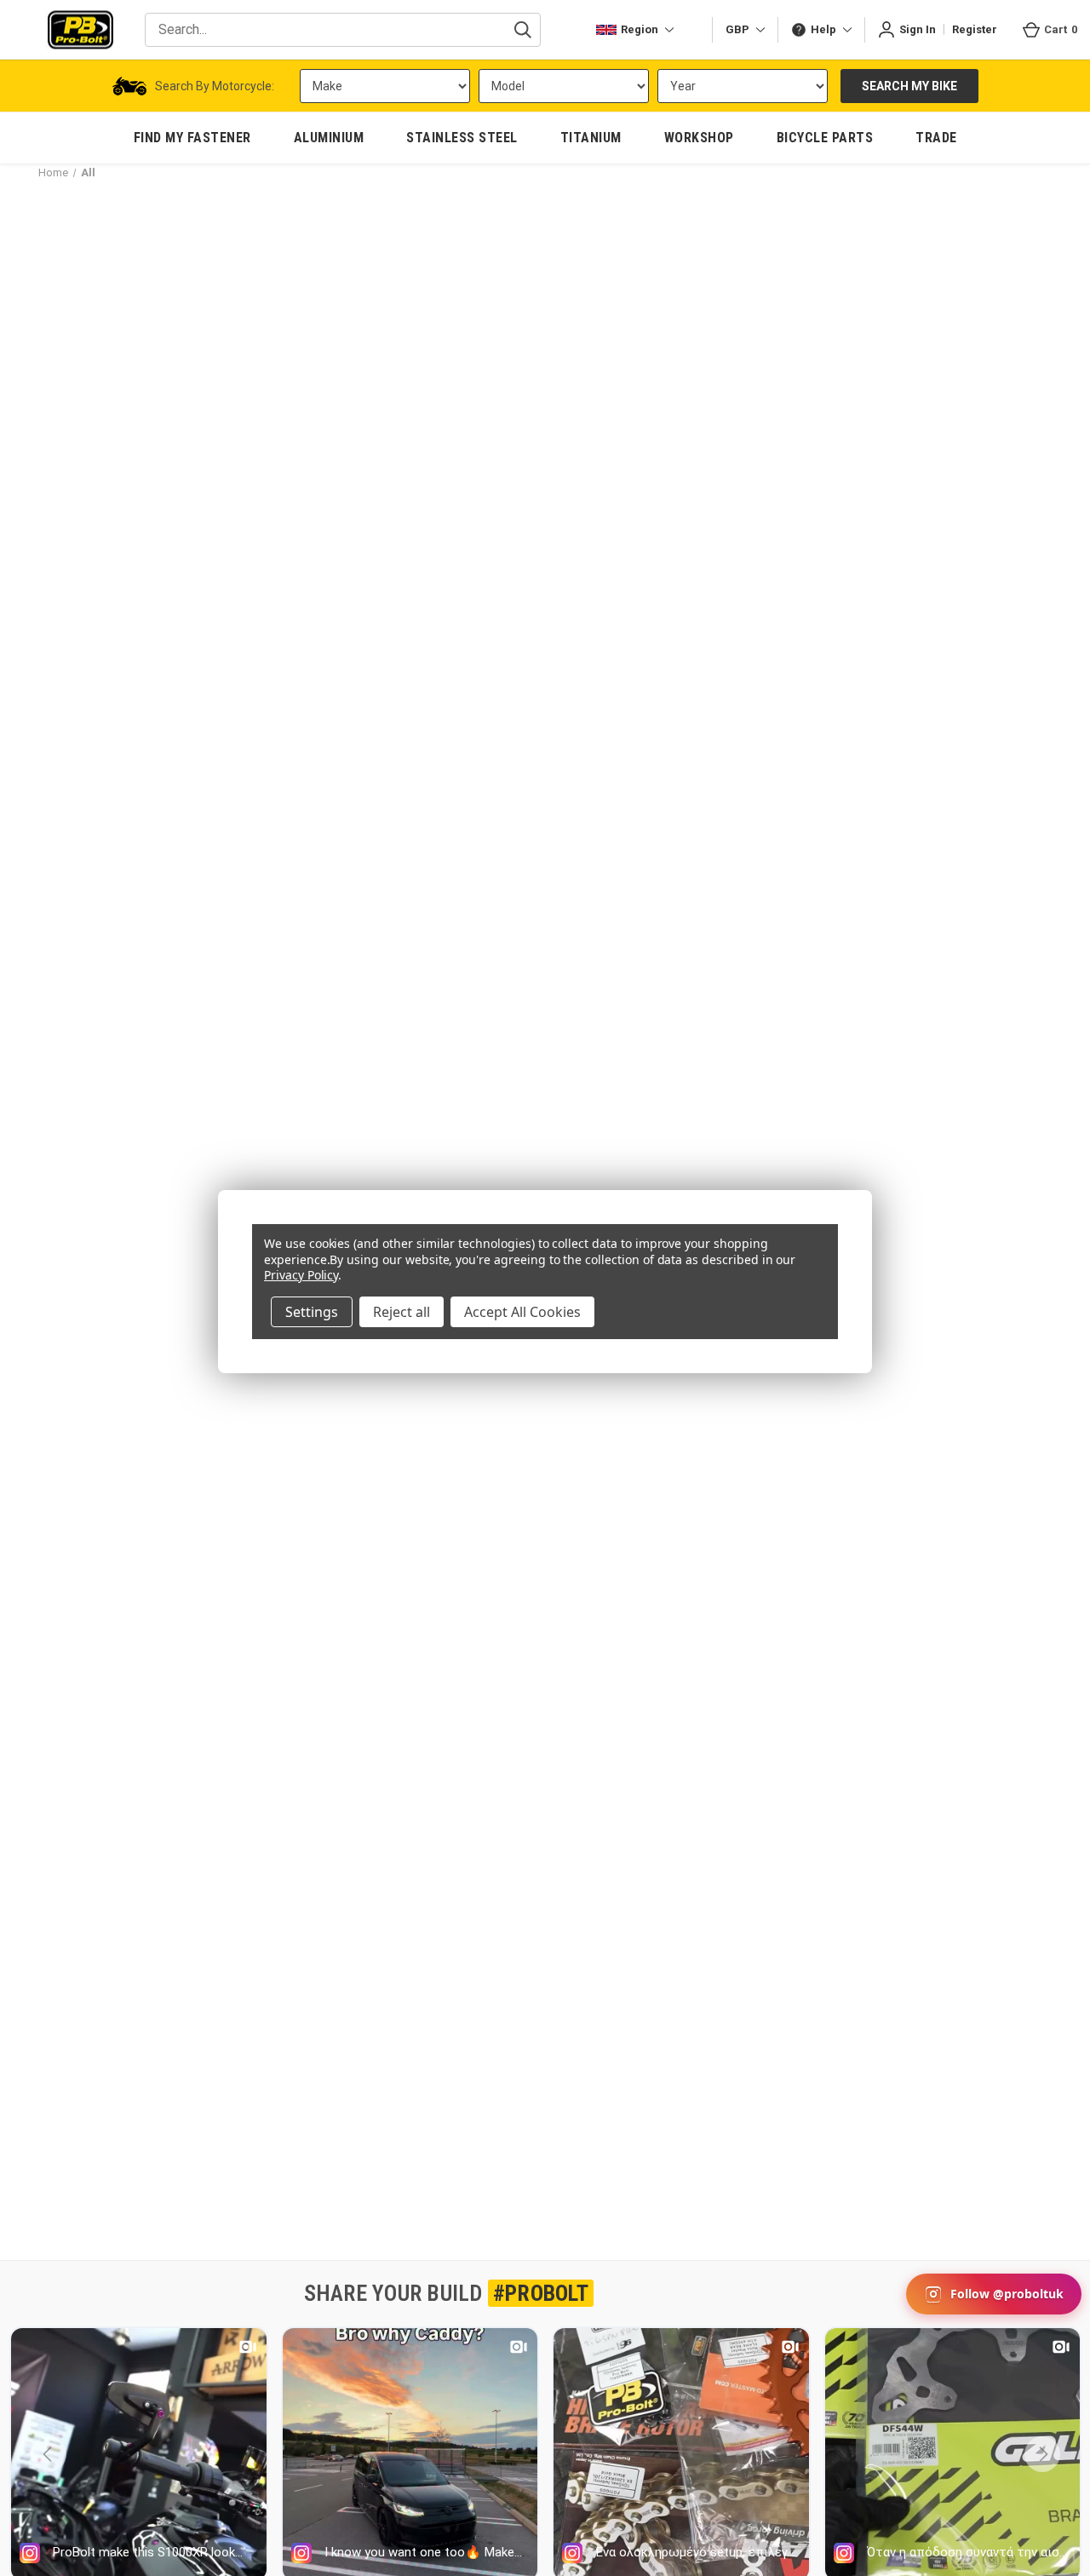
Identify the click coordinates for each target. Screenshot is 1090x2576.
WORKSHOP (699, 138)
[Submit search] (523, 30)
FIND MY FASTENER (192, 138)
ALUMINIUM (329, 138)
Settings (312, 1312)
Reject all (402, 1312)
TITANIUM (591, 138)
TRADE (936, 138)
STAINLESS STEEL (462, 138)
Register (975, 29)
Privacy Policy (301, 1275)
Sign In (918, 29)
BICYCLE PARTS (825, 138)
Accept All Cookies (522, 1312)
